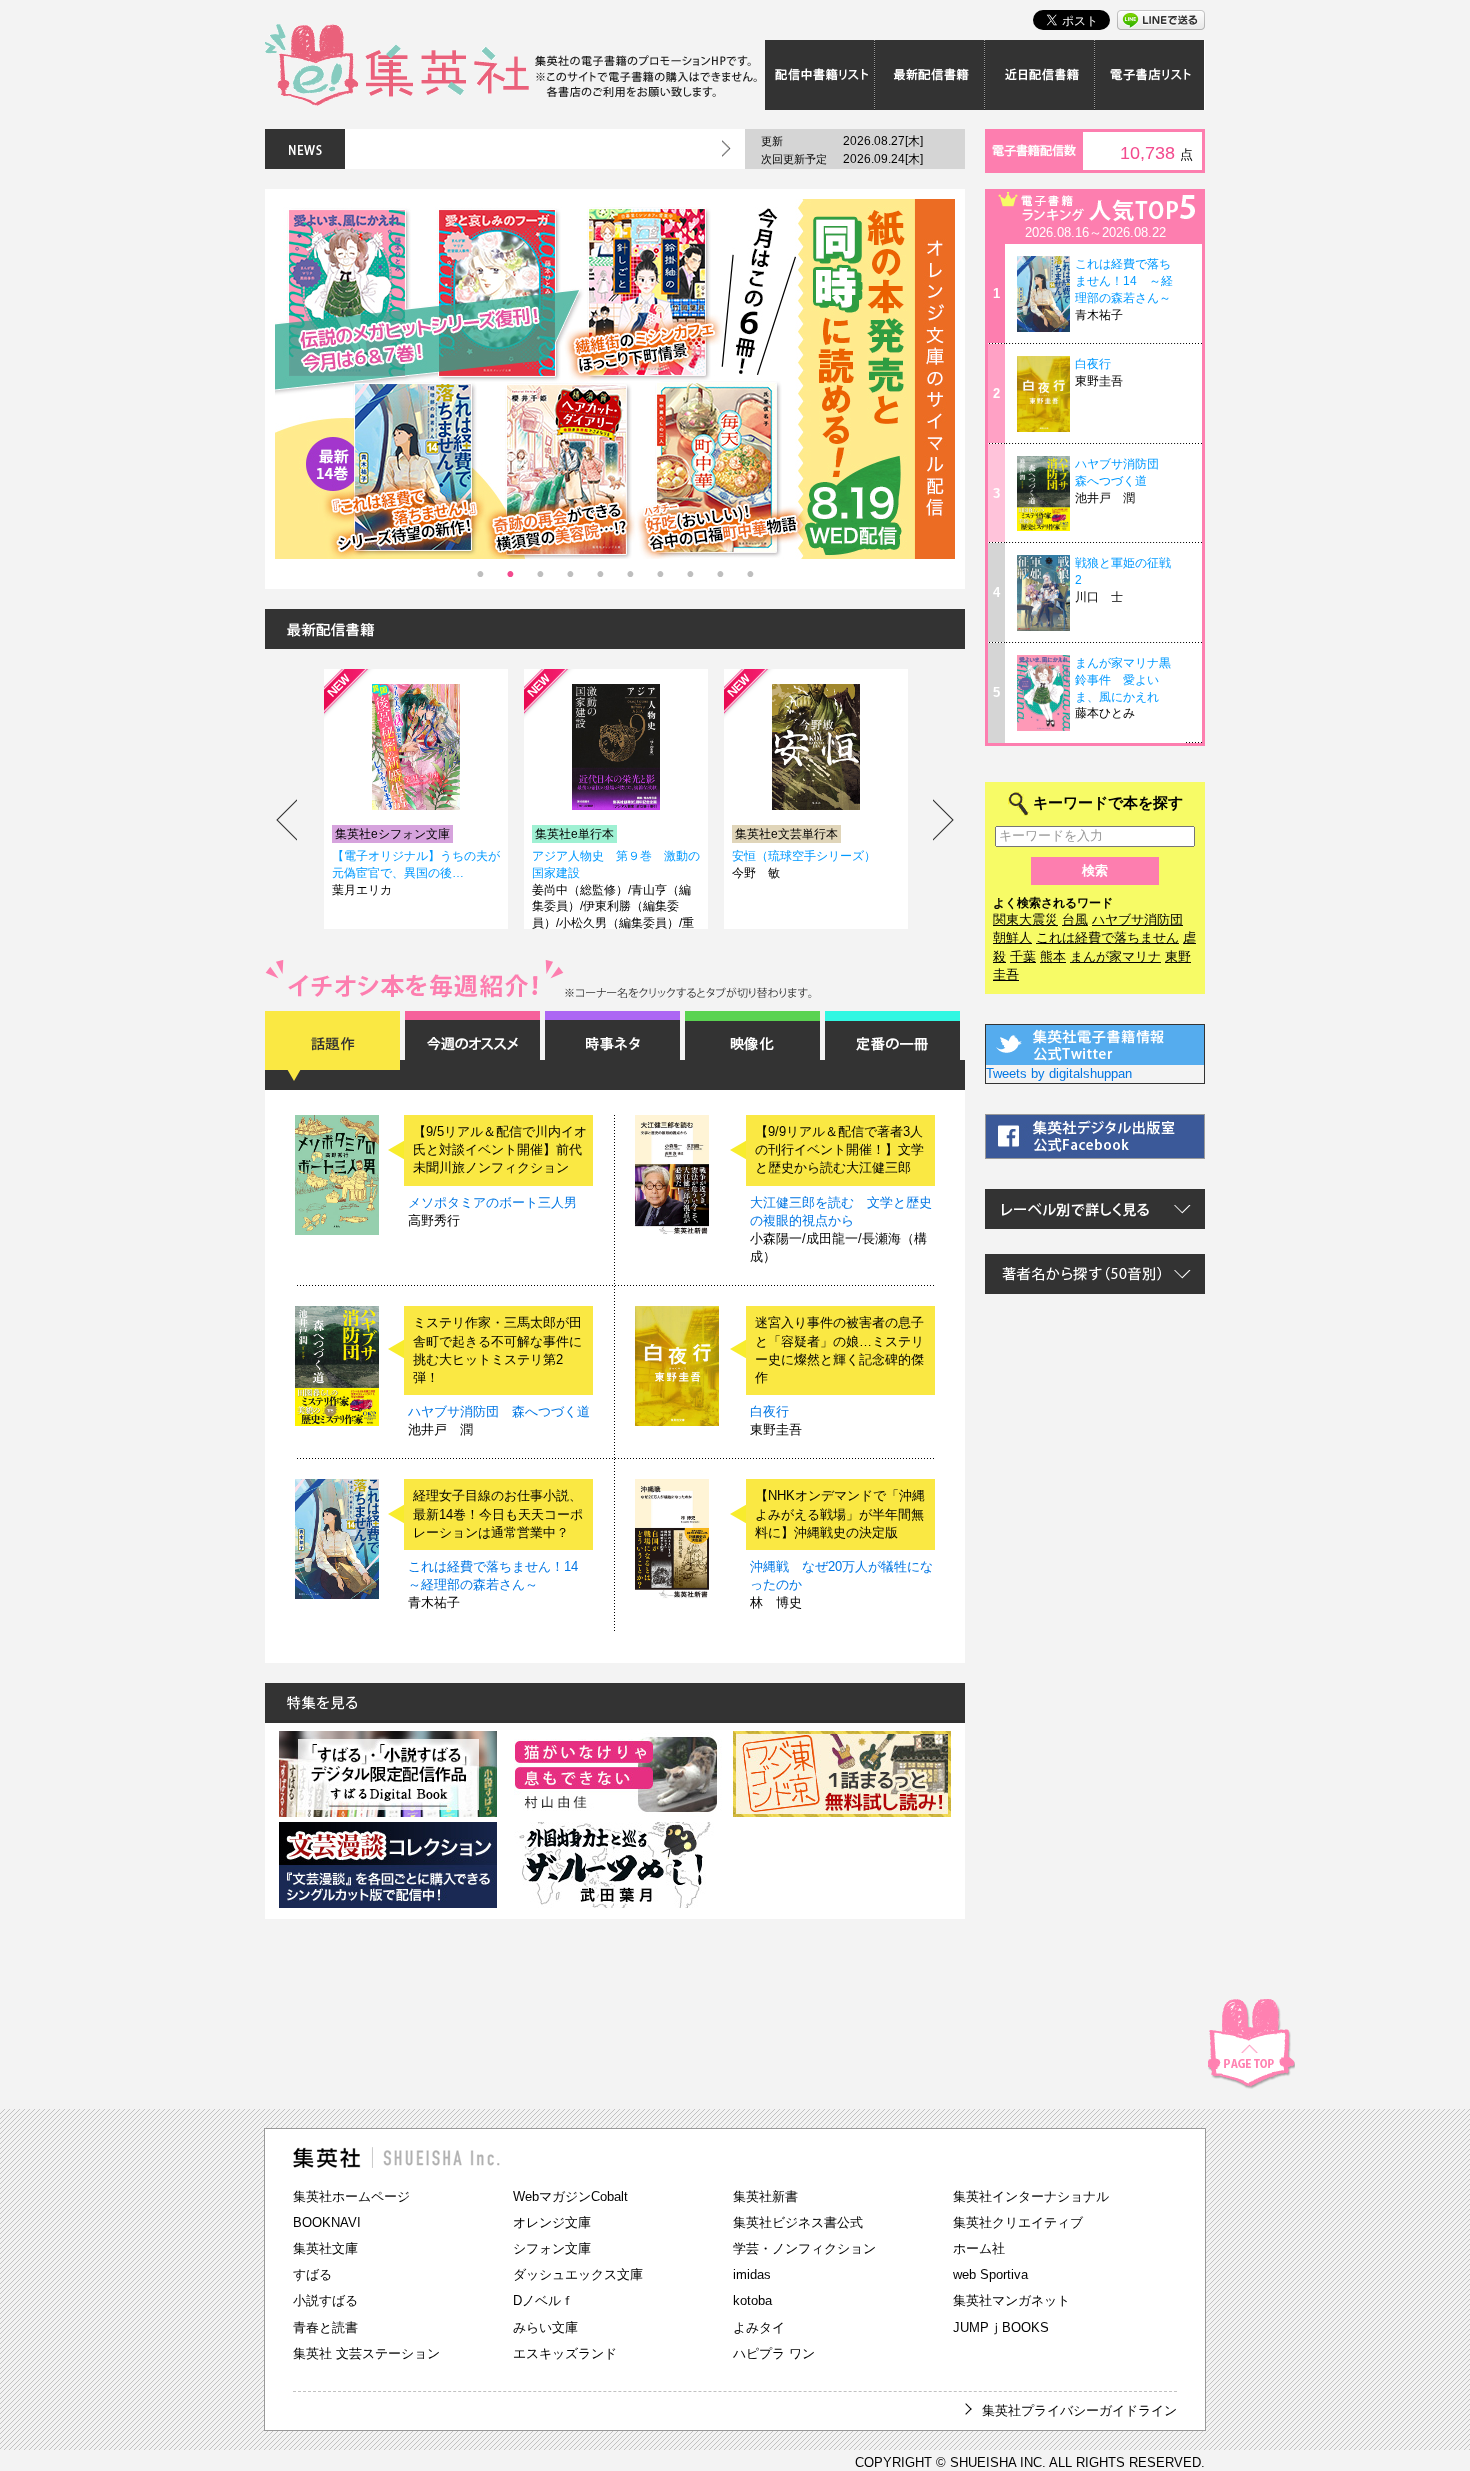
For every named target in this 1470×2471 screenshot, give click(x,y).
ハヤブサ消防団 (1137, 919)
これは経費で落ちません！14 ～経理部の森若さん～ (1124, 281)
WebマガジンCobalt (570, 2196)
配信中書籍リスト (820, 75)
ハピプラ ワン (774, 2353)
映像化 (752, 1046)
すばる (312, 2274)
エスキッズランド (565, 2353)
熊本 (1053, 956)
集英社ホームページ (351, 2196)
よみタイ (759, 2327)
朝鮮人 (1012, 937)
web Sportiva (990, 2274)
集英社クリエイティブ (1018, 2222)
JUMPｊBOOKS (1001, 2327)
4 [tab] (570, 574)
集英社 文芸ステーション (366, 2353)
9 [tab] (720, 574)
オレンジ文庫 (552, 2222)
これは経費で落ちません (1107, 937)
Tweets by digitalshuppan (1059, 1073)
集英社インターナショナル (1031, 2196)
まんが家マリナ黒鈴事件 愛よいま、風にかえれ (1123, 680)
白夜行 (769, 1411)
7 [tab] (660, 574)
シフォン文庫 (552, 2248)
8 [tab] (690, 574)
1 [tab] (480, 574)
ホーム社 (979, 2248)
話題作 (332, 1046)
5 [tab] (600, 574)
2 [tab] (510, 574)
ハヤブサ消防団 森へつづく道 (499, 1411)
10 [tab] (750, 574)
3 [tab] (540, 574)
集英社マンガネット (1011, 2300)
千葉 (1023, 956)
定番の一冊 (892, 1046)
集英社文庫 (325, 2248)
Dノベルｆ (543, 2300)
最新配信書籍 (930, 75)
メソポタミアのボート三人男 (492, 1202)
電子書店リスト (1150, 75)
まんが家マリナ (1115, 956)
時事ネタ (612, 1046)
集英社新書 (765, 2196)
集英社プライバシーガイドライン (1079, 2410)
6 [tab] (630, 574)
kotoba (752, 2300)
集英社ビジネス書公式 (798, 2222)
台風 (1075, 919)
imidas (752, 2274)
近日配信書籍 (1040, 75)
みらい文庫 (545, 2327)
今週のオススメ (472, 1046)
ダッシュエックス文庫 (578, 2274)
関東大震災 (1025, 919)
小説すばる (325, 2300)
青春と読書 (325, 2327)
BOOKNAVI (327, 2222)
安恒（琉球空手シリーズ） (804, 856)
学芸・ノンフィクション (804, 2248)
